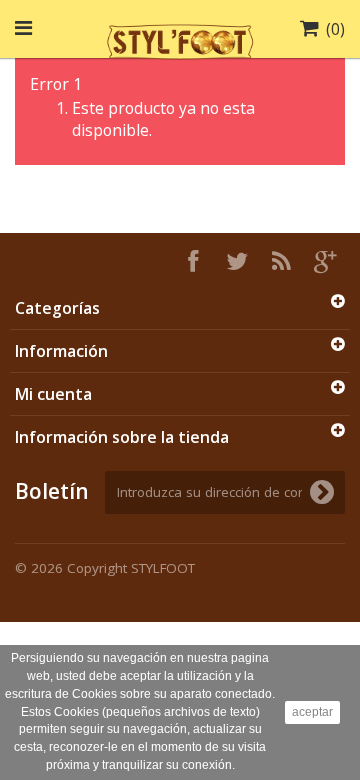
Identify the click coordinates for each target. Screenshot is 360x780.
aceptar (312, 712)
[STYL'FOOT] (180, 39)
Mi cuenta (53, 394)
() (335, 29)
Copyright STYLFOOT (131, 568)
